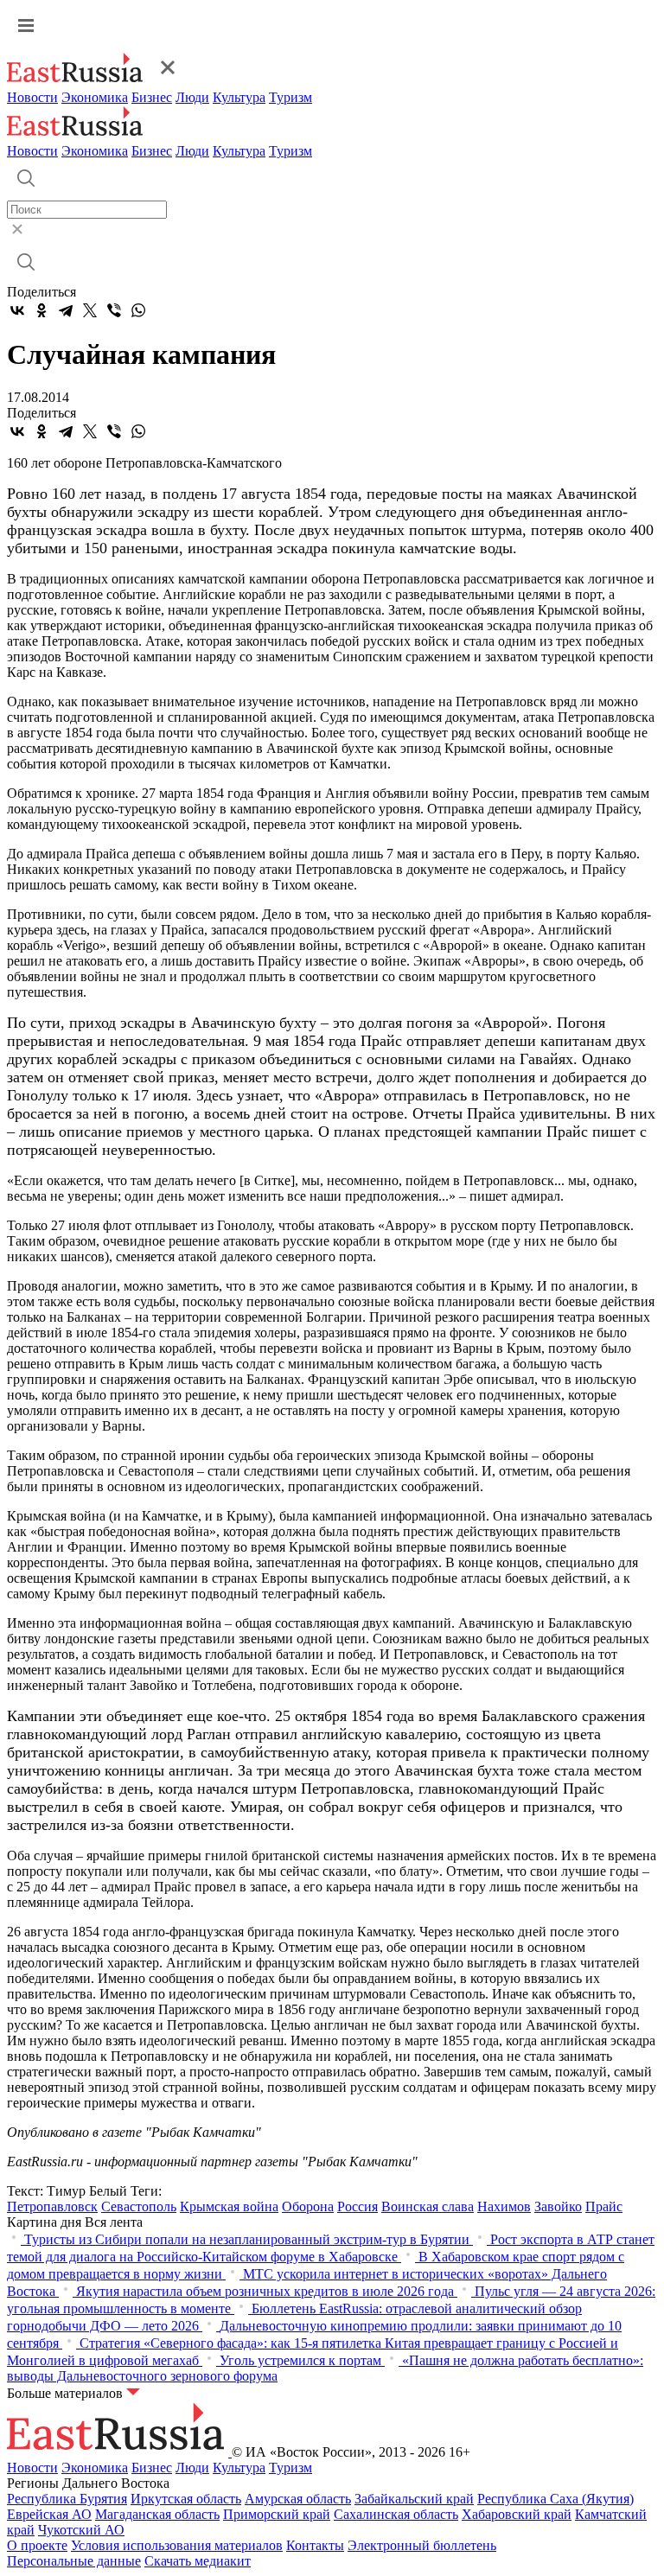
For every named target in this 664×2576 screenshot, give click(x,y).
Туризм (290, 97)
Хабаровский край (517, 2514)
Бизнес (152, 97)
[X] (90, 310)
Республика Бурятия (67, 2499)
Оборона (308, 2206)
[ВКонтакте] (17, 310)
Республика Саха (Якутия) (555, 2499)
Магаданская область (157, 2514)
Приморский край (277, 2514)
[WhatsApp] (138, 310)
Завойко (558, 2206)
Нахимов (504, 2206)
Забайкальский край (414, 2499)
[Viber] (114, 310)
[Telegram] (66, 310)
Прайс (604, 2206)
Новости (32, 97)
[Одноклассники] (41, 310)
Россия (358, 2206)
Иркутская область (186, 2499)
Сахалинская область (396, 2514)
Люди (192, 97)
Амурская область (298, 2499)
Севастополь (139, 2206)
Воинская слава (428, 2206)
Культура (239, 97)
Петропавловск (52, 2206)
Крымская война (229, 2206)
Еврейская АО (49, 2514)
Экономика (95, 97)
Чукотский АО (81, 2530)
